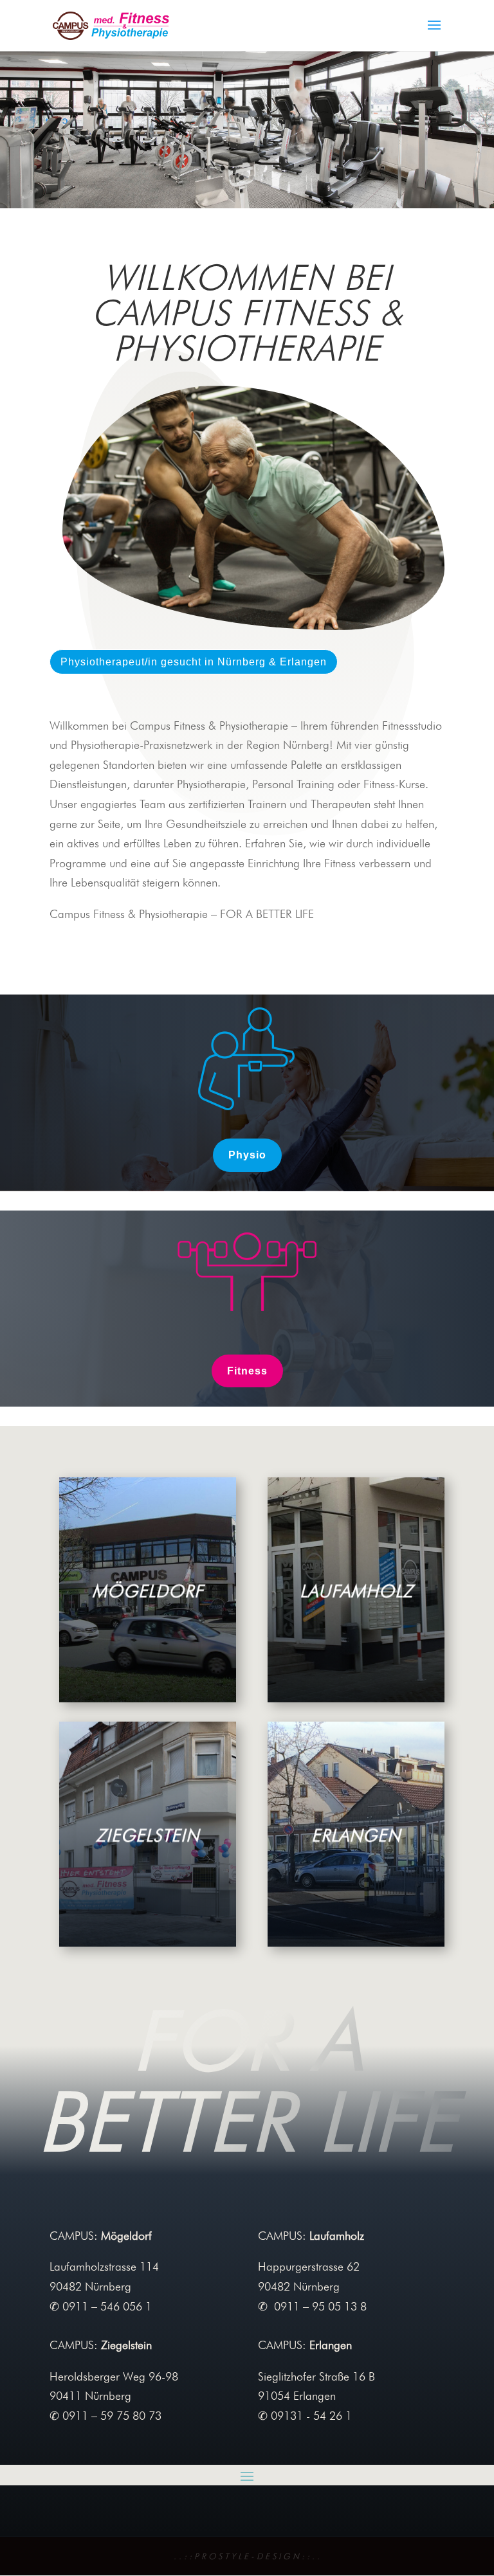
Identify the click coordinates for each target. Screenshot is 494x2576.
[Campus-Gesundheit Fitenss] (247, 204)
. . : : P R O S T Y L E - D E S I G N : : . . (247, 2556)
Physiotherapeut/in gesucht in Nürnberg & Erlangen (194, 662)
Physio (247, 1155)
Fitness (247, 1371)
